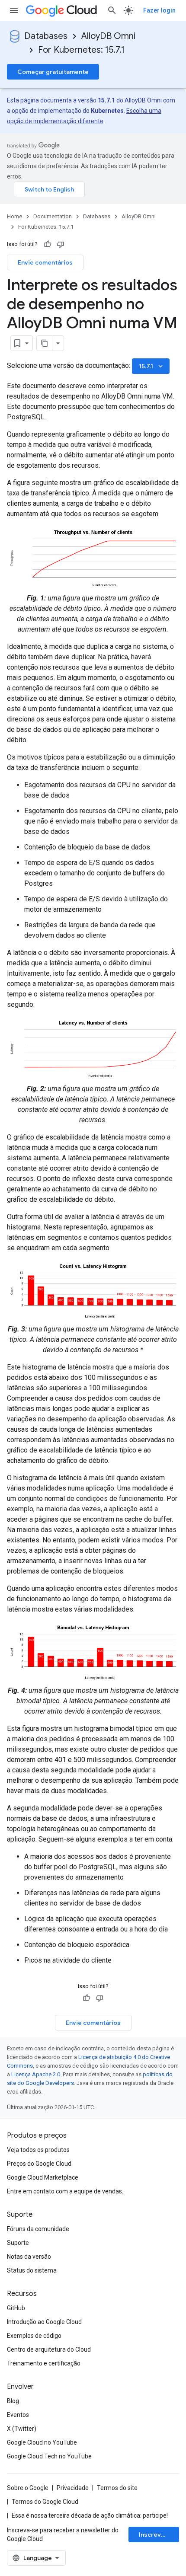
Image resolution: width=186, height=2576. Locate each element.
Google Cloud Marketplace (43, 2177)
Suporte (18, 2243)
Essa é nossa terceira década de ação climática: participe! (90, 2515)
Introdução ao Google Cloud (44, 2322)
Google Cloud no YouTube (42, 2442)
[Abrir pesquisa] (112, 10)
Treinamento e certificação (44, 2363)
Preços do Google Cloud (39, 2164)
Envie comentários (45, 262)
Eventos (18, 2415)
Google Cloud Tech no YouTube (49, 2456)
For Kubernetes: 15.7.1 (81, 50)
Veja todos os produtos (38, 2150)
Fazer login (159, 10)
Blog (13, 2401)
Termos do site (117, 2488)
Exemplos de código (34, 2336)
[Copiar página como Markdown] (45, 343)
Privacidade (73, 2488)
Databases (46, 36)
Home (14, 216)
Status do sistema (32, 2270)
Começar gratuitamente (53, 72)
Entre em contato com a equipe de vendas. (65, 2191)
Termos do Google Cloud (45, 2502)
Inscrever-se (158, 2535)
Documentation (53, 216)
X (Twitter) (22, 2429)
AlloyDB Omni (108, 36)
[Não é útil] (61, 244)
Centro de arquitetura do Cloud (49, 2349)
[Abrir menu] (14, 10)
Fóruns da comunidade (38, 2229)
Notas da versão (29, 2257)
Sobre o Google (28, 2488)
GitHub (16, 2308)
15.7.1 (152, 366)
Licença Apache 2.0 (36, 2074)
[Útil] (48, 244)
